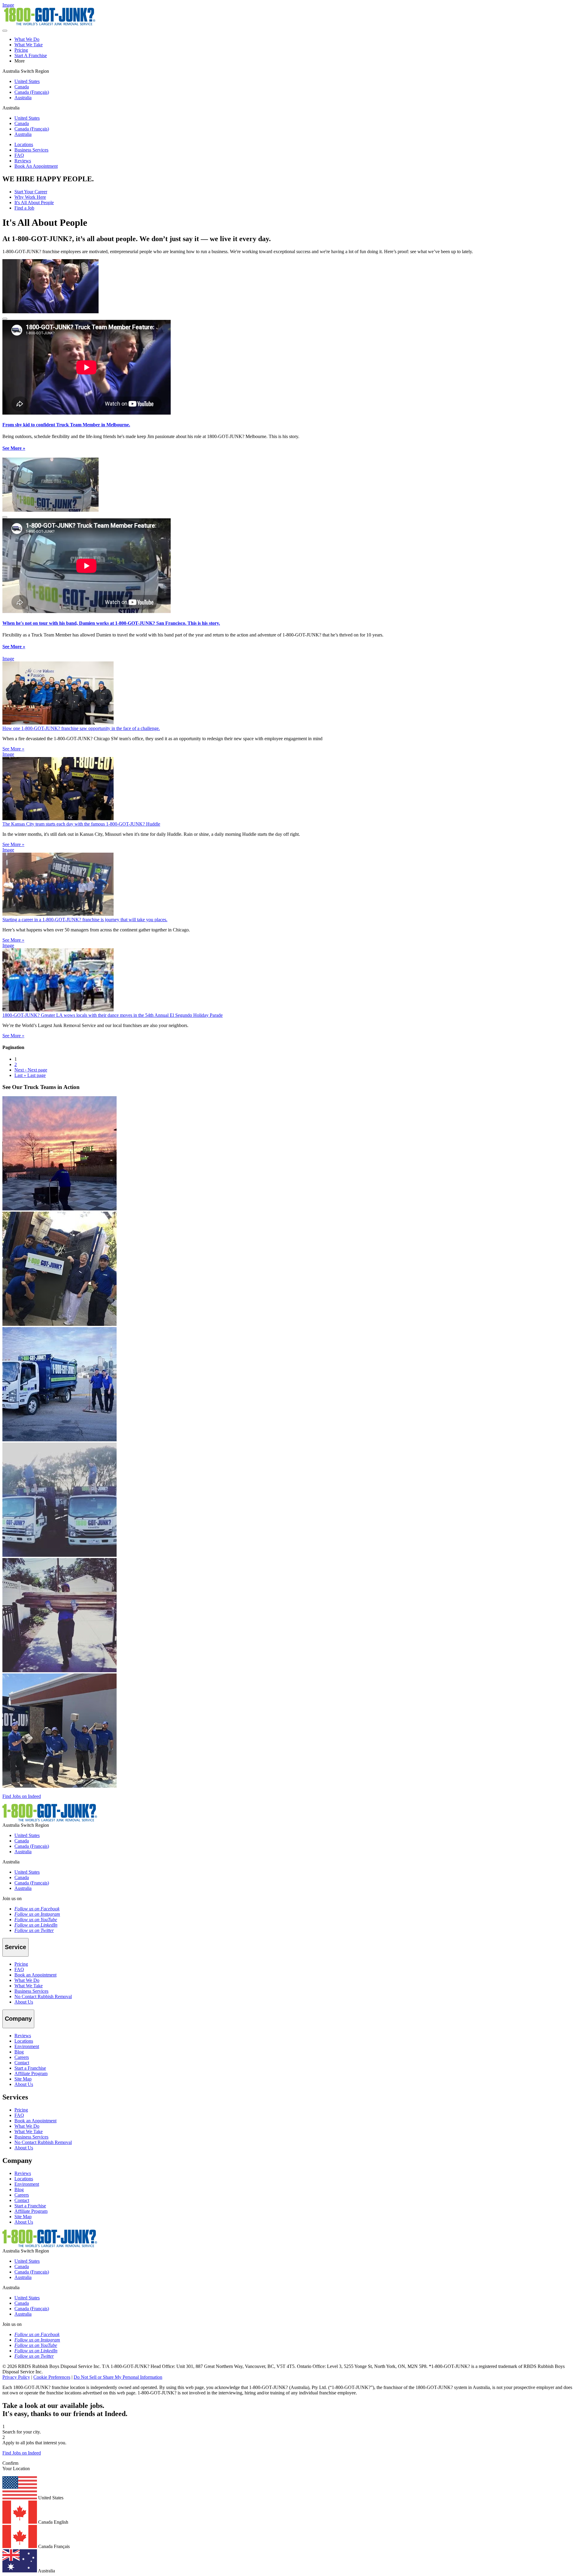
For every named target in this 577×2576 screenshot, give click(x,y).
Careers (22, 2057)
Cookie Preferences (52, 2377)
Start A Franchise (31, 55)
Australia (23, 98)
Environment (27, 2046)
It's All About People (34, 202)
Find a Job (24, 208)
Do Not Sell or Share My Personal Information (118, 2377)
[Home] (50, 1820)
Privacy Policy (16, 2377)
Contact (22, 2063)
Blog (19, 2052)
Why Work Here (30, 197)
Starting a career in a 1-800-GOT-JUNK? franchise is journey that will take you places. (85, 920)
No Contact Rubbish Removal (43, 1996)
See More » (14, 448)
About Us (24, 2002)
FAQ (19, 155)
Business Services (31, 150)
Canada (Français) (32, 92)
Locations (24, 144)
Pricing (21, 50)
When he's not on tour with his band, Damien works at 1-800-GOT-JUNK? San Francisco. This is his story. (111, 623)
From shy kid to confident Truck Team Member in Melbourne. (66, 425)
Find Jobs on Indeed (22, 1796)
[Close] (5, 319)
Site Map (23, 2079)
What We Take (29, 45)
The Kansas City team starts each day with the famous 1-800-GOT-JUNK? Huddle (81, 824)
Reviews (23, 161)
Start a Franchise (30, 2068)
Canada (22, 87)
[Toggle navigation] (5, 31)
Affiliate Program (31, 2073)
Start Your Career (31, 192)
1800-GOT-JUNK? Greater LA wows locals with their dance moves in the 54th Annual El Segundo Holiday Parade (113, 1015)
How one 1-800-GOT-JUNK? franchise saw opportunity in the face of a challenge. (81, 728)
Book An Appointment (36, 166)
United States (27, 81)
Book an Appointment (35, 1975)
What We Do (27, 39)
